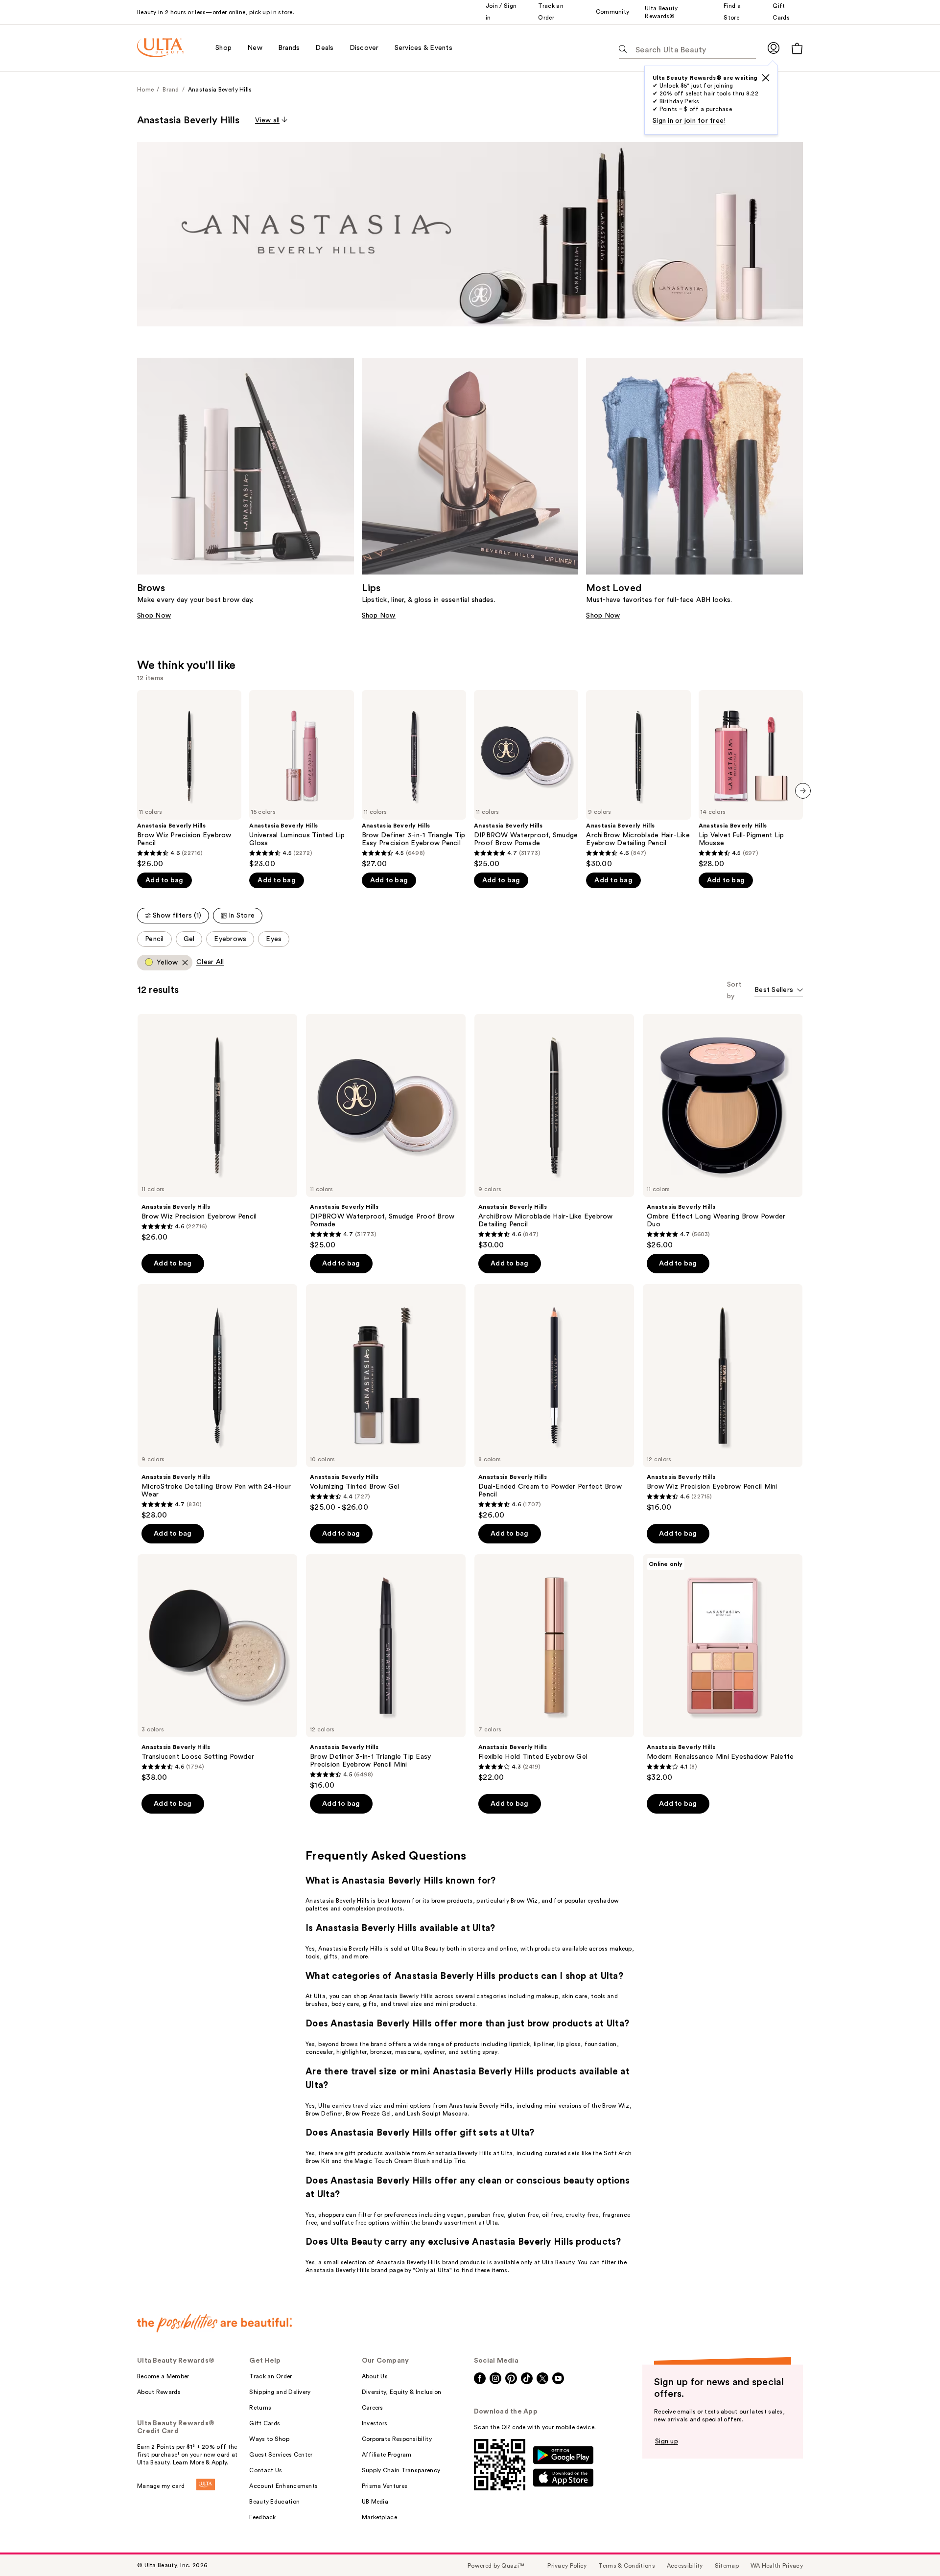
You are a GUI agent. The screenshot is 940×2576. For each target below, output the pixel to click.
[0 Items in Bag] (797, 48)
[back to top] (911, 2547)
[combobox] (779, 991)
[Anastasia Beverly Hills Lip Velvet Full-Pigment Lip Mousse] (751, 779)
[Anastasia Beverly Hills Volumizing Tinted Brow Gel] (386, 1398)
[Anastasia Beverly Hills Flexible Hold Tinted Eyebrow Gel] (554, 1668)
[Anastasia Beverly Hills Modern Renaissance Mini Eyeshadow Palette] (723, 1668)
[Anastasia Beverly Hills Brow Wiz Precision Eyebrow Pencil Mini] (723, 1398)
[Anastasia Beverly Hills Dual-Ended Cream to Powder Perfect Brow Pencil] (554, 1402)
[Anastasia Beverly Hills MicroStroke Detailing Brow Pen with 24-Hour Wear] (217, 1402)
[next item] (803, 791)
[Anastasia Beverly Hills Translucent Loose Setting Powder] (217, 1668)
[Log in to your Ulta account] (774, 48)
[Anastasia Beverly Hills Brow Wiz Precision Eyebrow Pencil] (189, 779)
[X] (766, 78)
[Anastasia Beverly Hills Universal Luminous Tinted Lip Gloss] (301, 779)
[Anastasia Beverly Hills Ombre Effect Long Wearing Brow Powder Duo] (723, 1132)
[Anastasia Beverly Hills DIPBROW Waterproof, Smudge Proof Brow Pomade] (526, 779)
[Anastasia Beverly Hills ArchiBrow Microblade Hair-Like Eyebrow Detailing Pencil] (638, 779)
